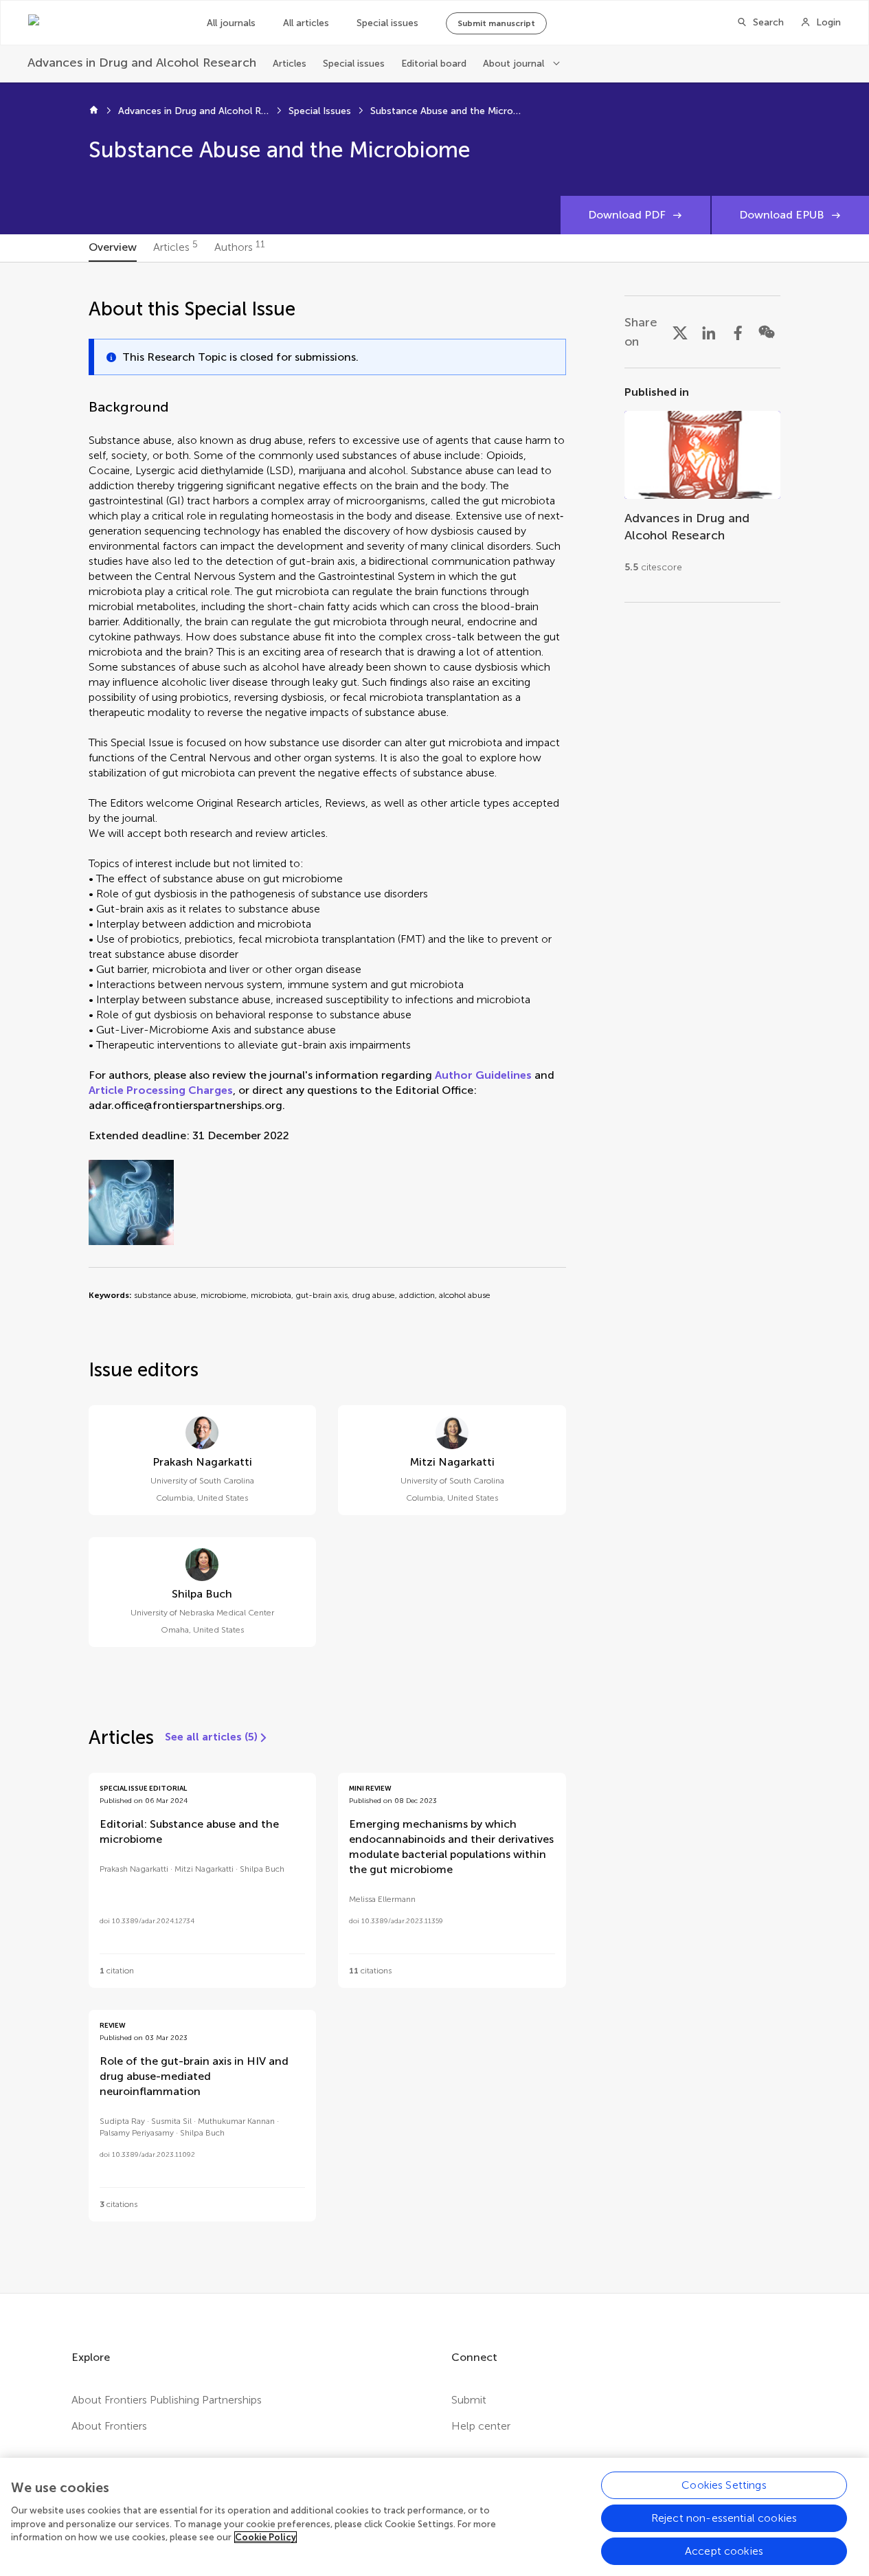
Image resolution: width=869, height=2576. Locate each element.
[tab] (113, 248)
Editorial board (434, 64)
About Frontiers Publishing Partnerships (167, 2400)
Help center (481, 2426)
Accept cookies (724, 2551)
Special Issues (320, 111)
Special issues (387, 23)
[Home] (94, 111)
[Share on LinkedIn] (709, 332)
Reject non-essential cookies (724, 2518)
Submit (469, 2400)
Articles (290, 64)
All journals (231, 23)
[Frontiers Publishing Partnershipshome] (104, 23)
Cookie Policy (266, 2537)
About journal (513, 64)
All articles (306, 23)
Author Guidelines (483, 1075)
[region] (434, 2517)
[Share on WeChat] (767, 332)
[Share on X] (680, 332)
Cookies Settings (724, 2485)
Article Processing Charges (161, 1090)
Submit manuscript (496, 23)
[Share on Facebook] (738, 332)
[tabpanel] (435, 1278)
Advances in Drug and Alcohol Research (194, 111)
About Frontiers (109, 2426)
